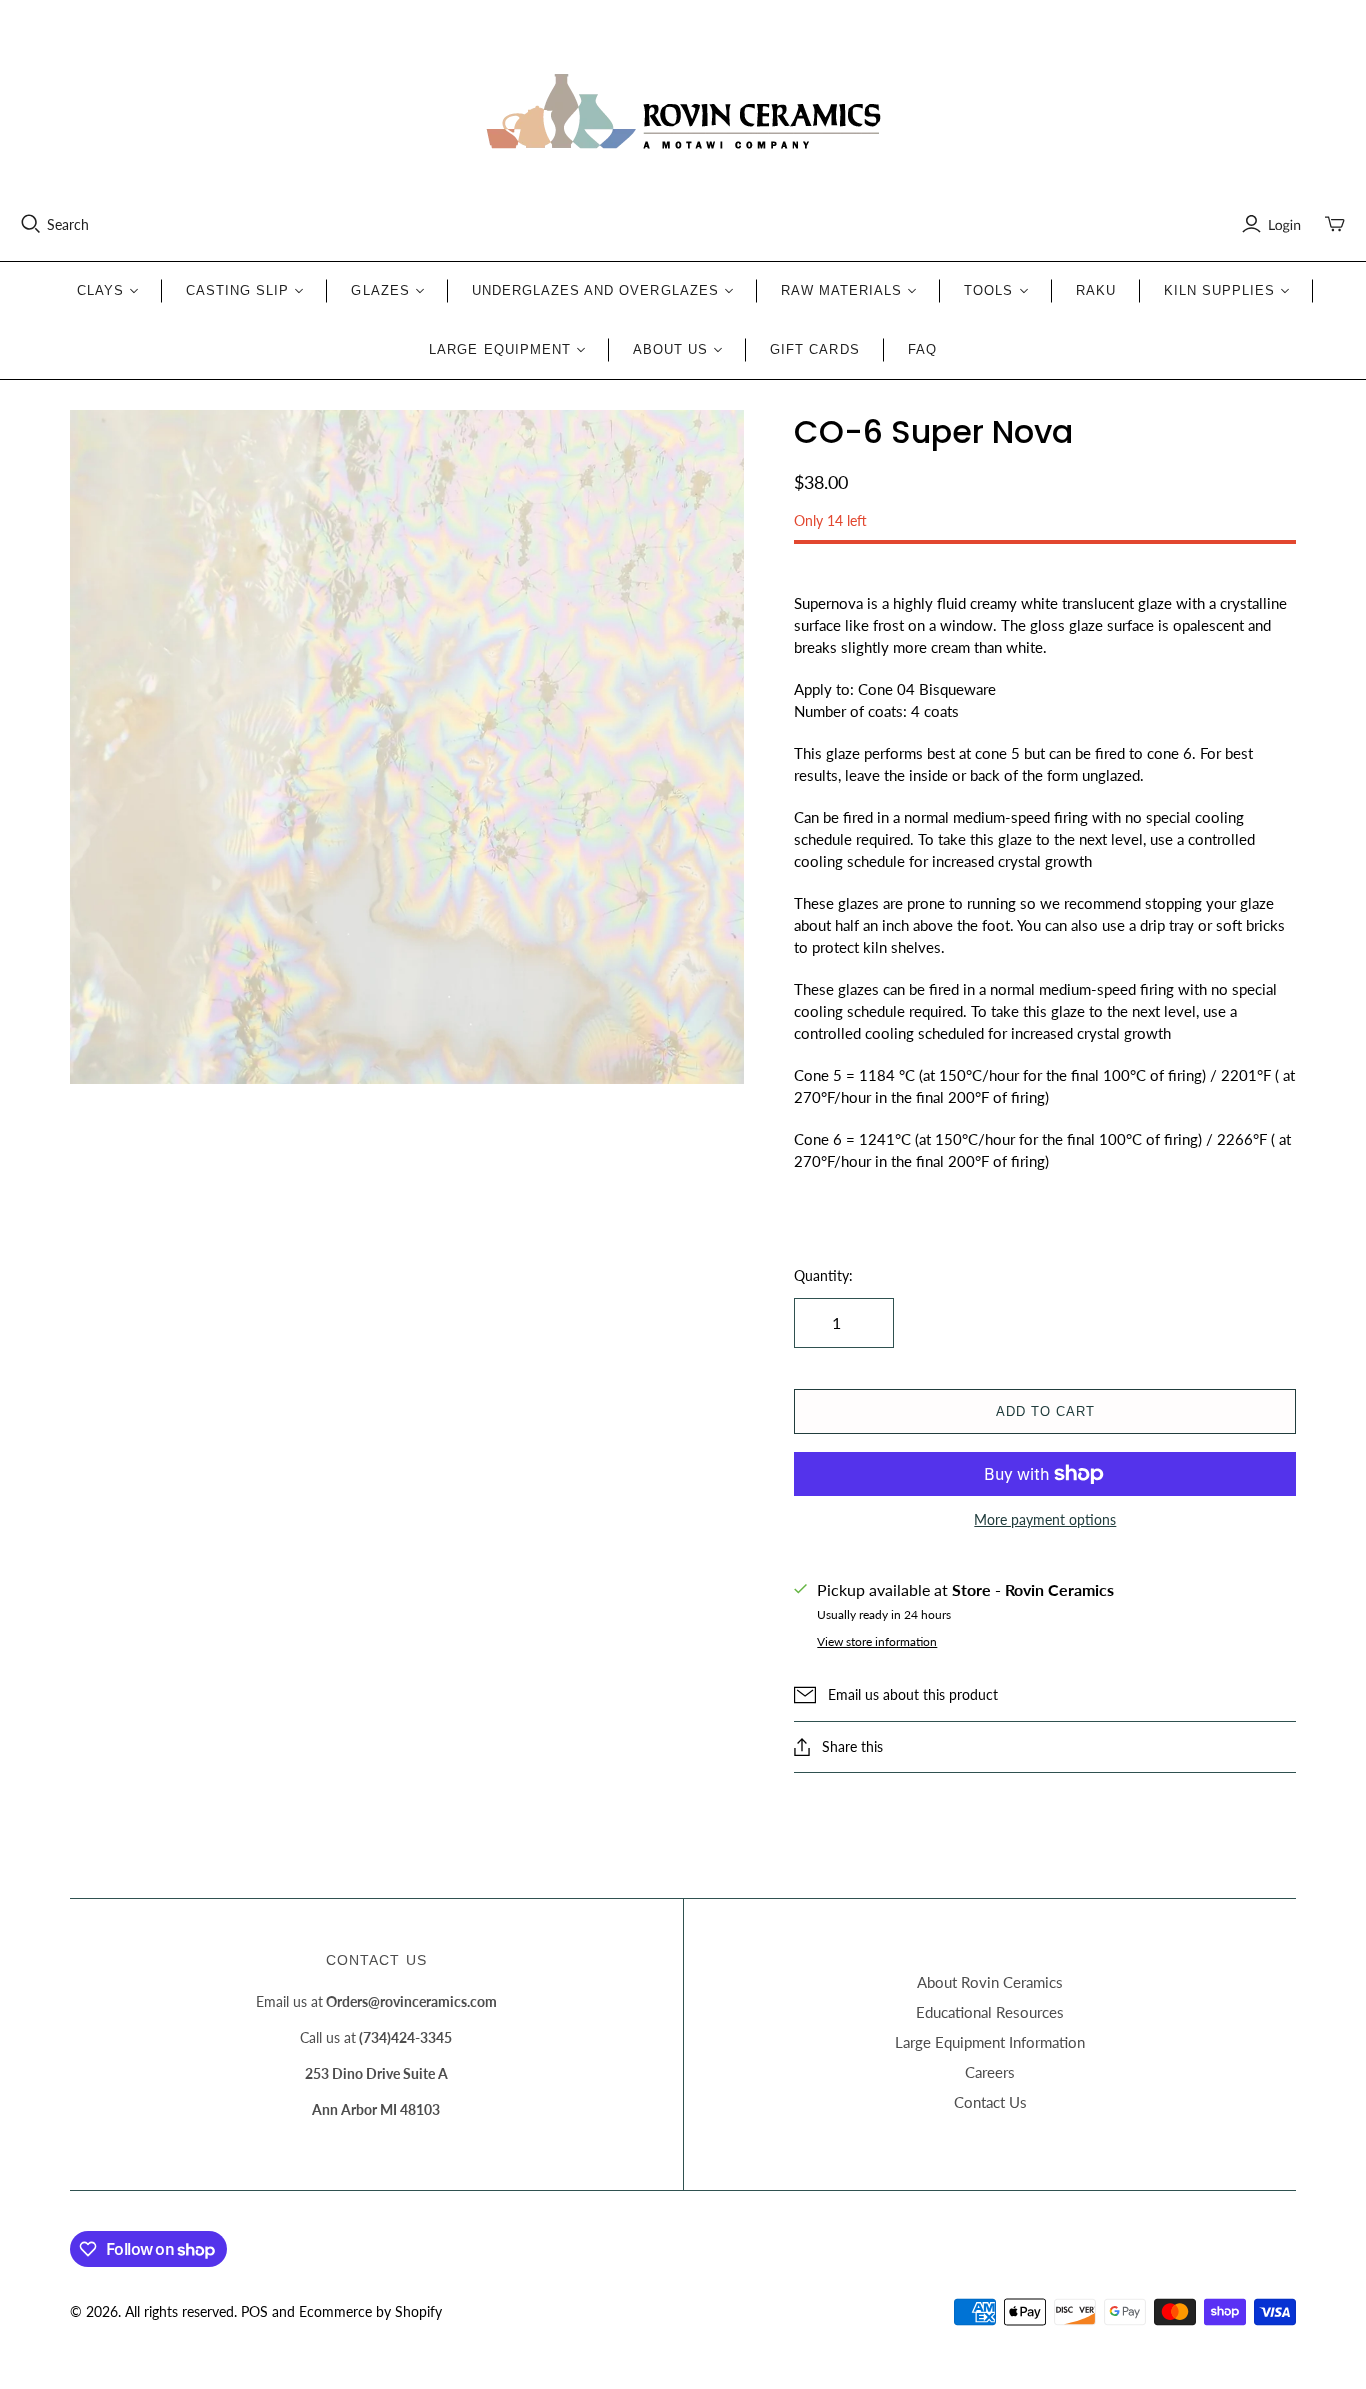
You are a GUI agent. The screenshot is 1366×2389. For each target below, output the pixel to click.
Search (68, 224)
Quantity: (823, 1275)
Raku (1096, 290)
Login (1284, 224)
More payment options (1045, 1519)
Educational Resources (990, 2012)
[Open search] (31, 224)
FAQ (922, 349)
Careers (990, 2072)
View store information (877, 1641)
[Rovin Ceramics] (683, 112)
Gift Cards (814, 349)
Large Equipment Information (990, 2042)
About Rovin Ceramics (990, 1982)
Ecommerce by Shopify (370, 2311)
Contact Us (990, 2102)
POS (254, 2311)
